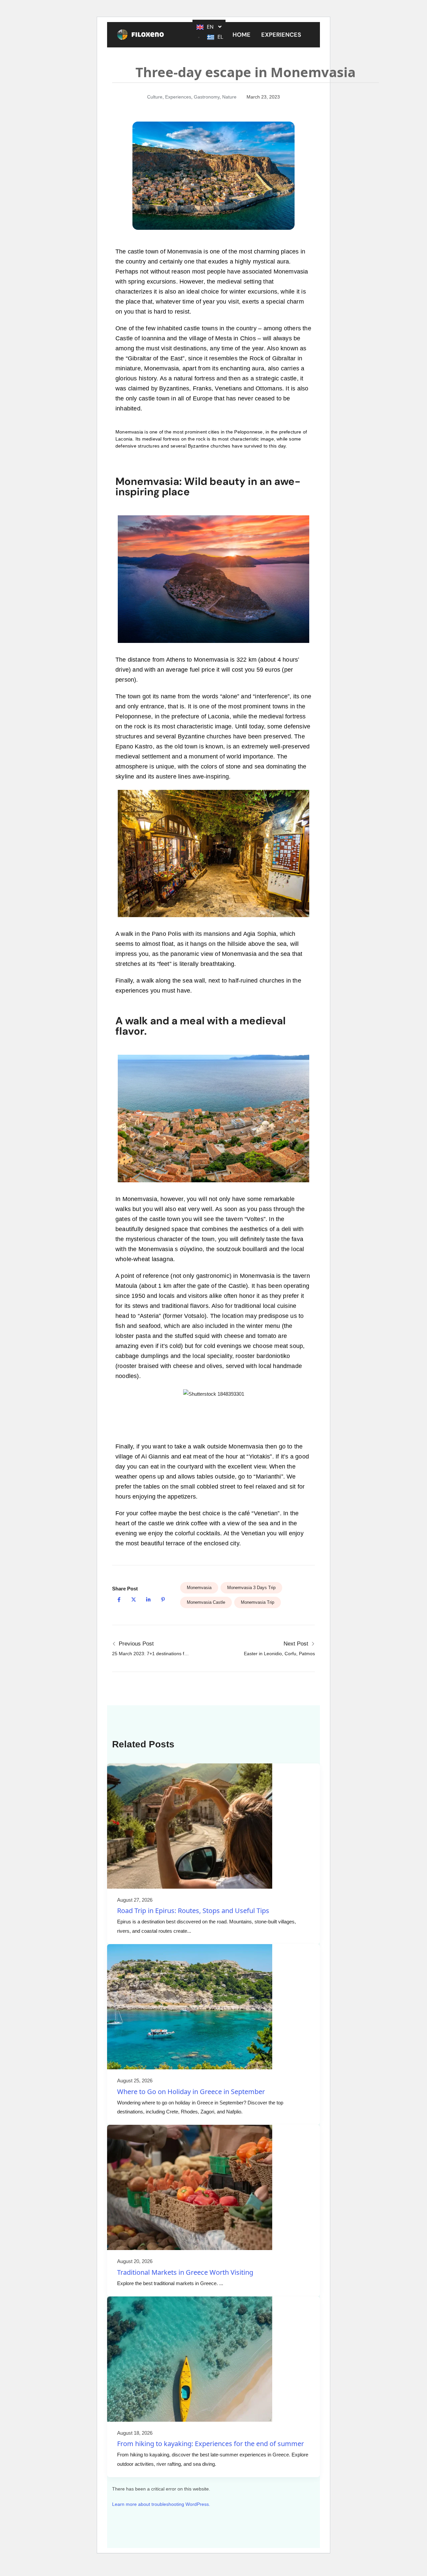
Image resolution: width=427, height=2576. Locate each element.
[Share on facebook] (119, 1600)
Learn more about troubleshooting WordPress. (161, 2504)
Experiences (281, 35)
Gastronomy (207, 97)
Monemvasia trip (258, 1602)
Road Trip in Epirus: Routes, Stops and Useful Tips (193, 1911)
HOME (242, 35)
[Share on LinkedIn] (148, 1600)
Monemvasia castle (206, 1602)
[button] (283, 35)
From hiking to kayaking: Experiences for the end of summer (210, 2444)
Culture (155, 97)
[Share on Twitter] (133, 1600)
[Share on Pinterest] (163, 1600)
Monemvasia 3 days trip (251, 1588)
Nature (229, 97)
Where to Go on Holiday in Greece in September (191, 2092)
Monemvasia (199, 1588)
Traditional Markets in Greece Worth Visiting (185, 2272)
